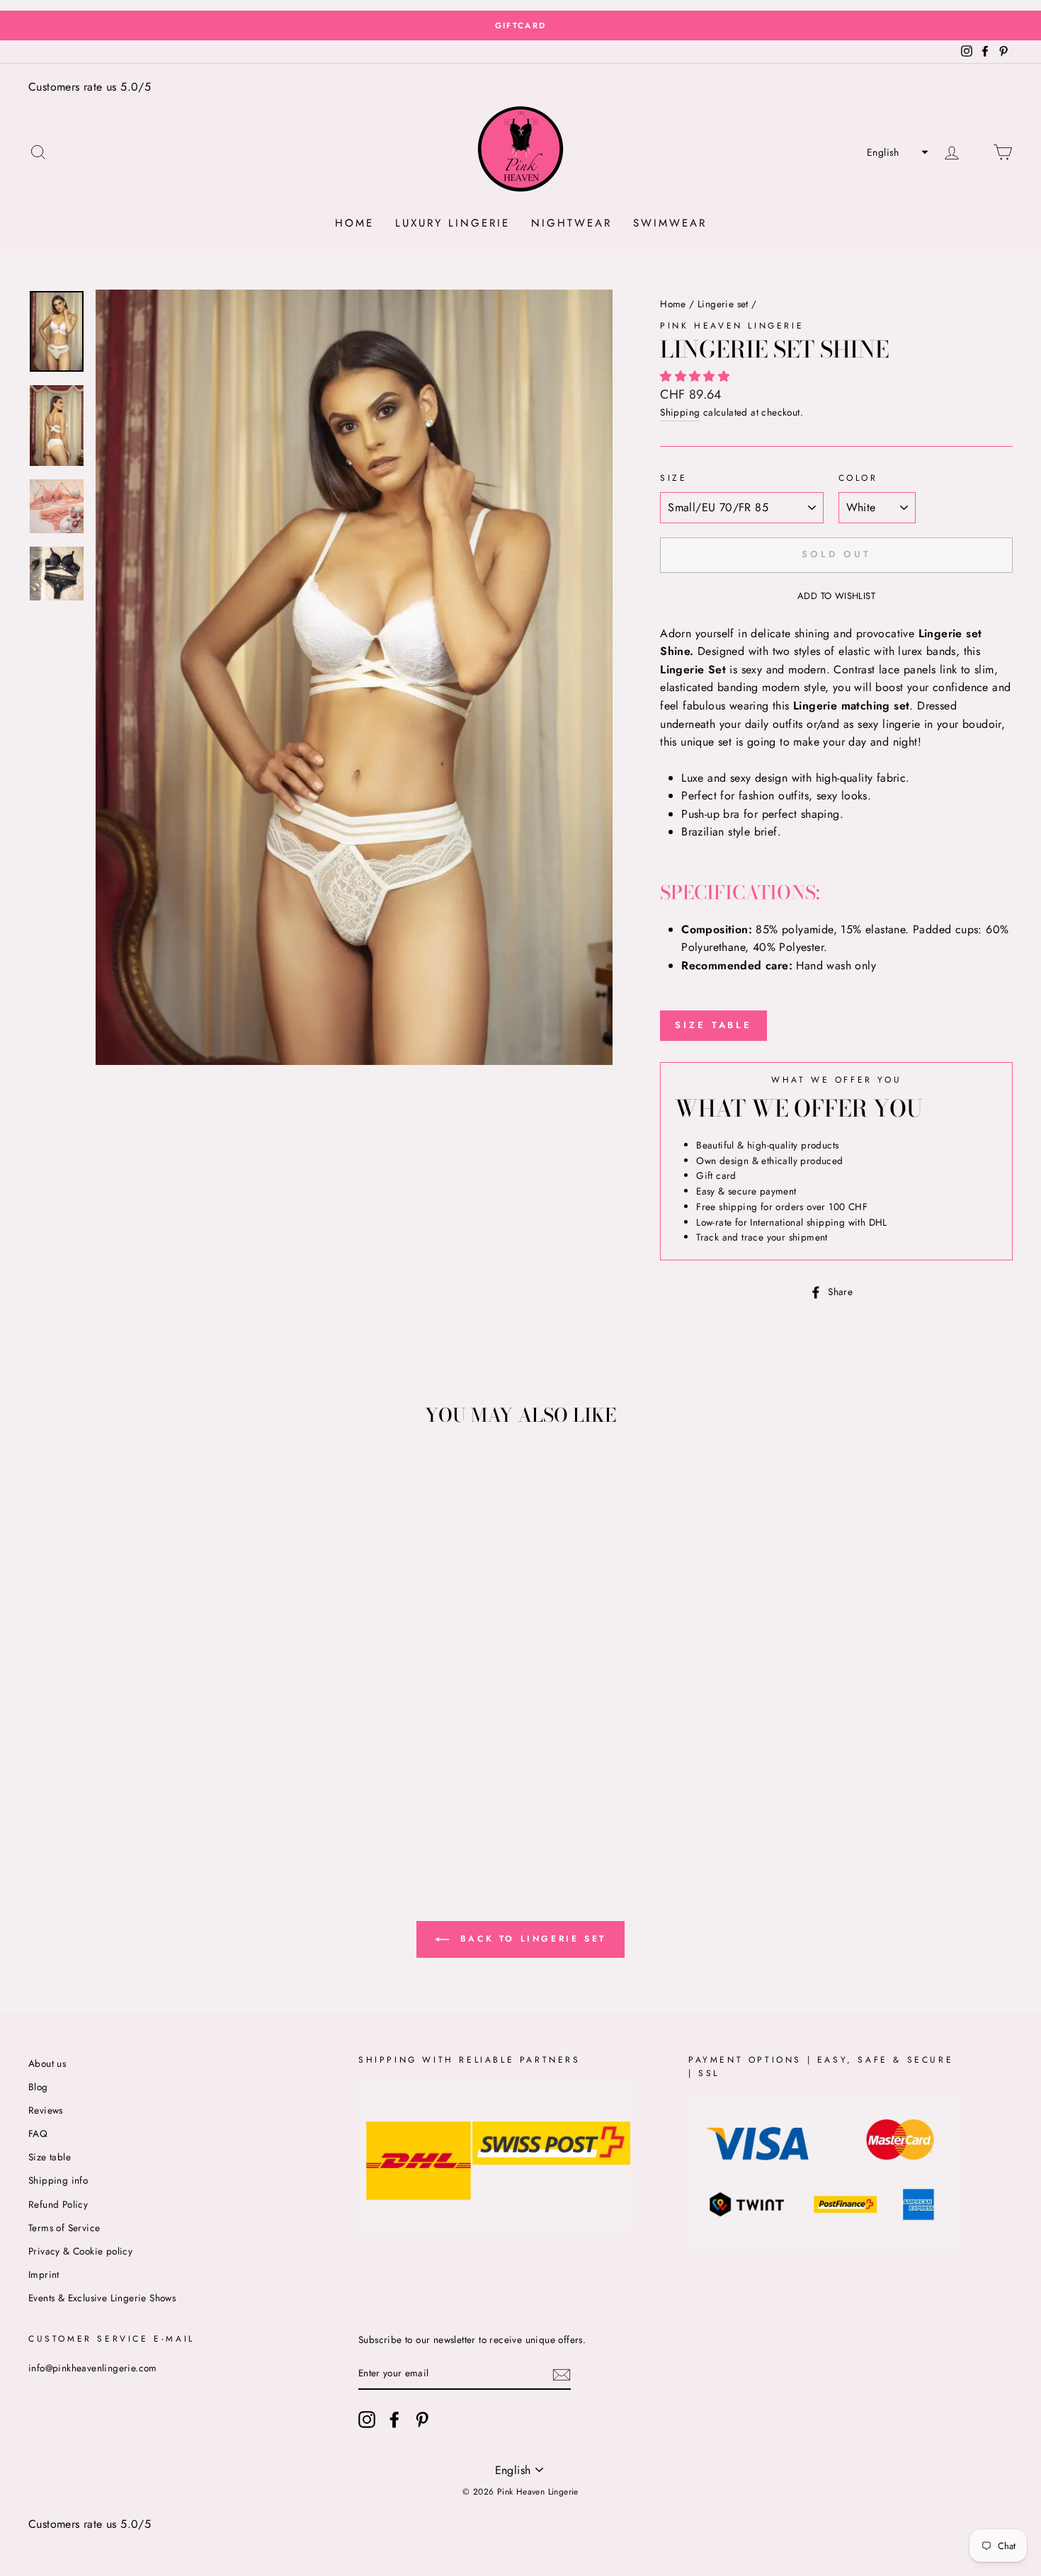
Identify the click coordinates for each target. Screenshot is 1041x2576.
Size (673, 478)
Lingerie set (723, 304)
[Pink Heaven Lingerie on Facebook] (394, 2420)
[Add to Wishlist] (40, 1471)
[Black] (140, 1802)
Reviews (46, 2110)
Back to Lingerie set (530, 1939)
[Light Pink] (121, 1802)
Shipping (680, 412)
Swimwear (670, 223)
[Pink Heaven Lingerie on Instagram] (367, 2420)
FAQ (38, 2133)
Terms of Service (64, 2228)
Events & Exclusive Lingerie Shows (102, 2298)
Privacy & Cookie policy (80, 2251)
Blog (38, 2087)
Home (354, 223)
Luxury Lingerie (453, 223)
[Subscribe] (562, 2374)
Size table (50, 2157)
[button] (896, 152)
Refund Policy (58, 2204)
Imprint (44, 2274)
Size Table (713, 1025)
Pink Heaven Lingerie (732, 326)
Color (858, 478)
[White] (102, 1802)
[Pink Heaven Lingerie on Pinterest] (422, 2420)
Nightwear (571, 223)
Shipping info (58, 2180)
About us (47, 2063)
